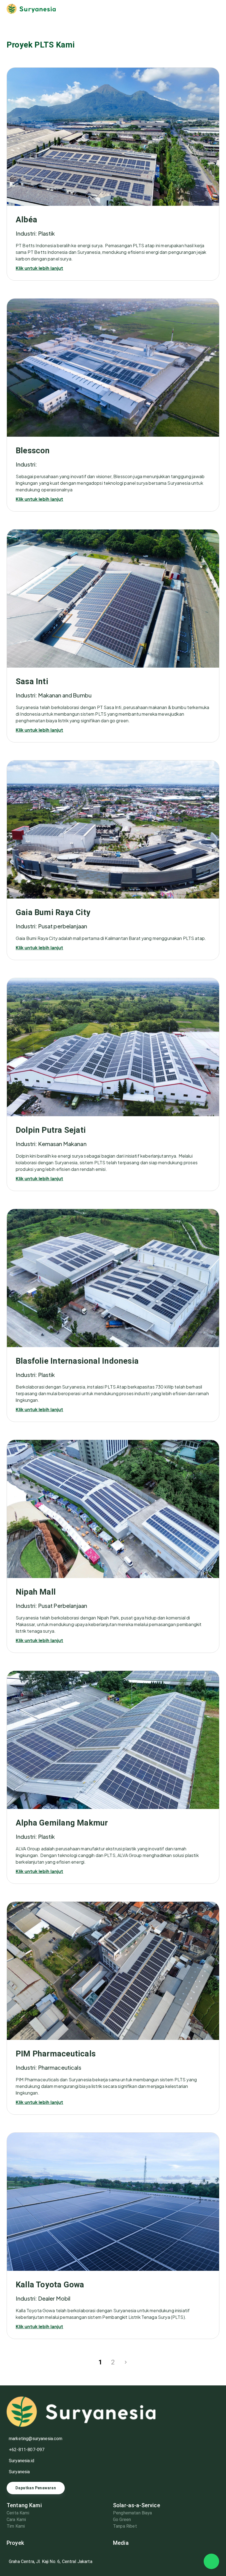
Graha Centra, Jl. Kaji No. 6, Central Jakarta (51, 2561)
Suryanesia (19, 2472)
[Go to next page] (126, 2362)
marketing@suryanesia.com (36, 2439)
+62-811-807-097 (27, 2450)
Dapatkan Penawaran (36, 2488)
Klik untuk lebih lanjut (39, 268)
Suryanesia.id (21, 2461)
